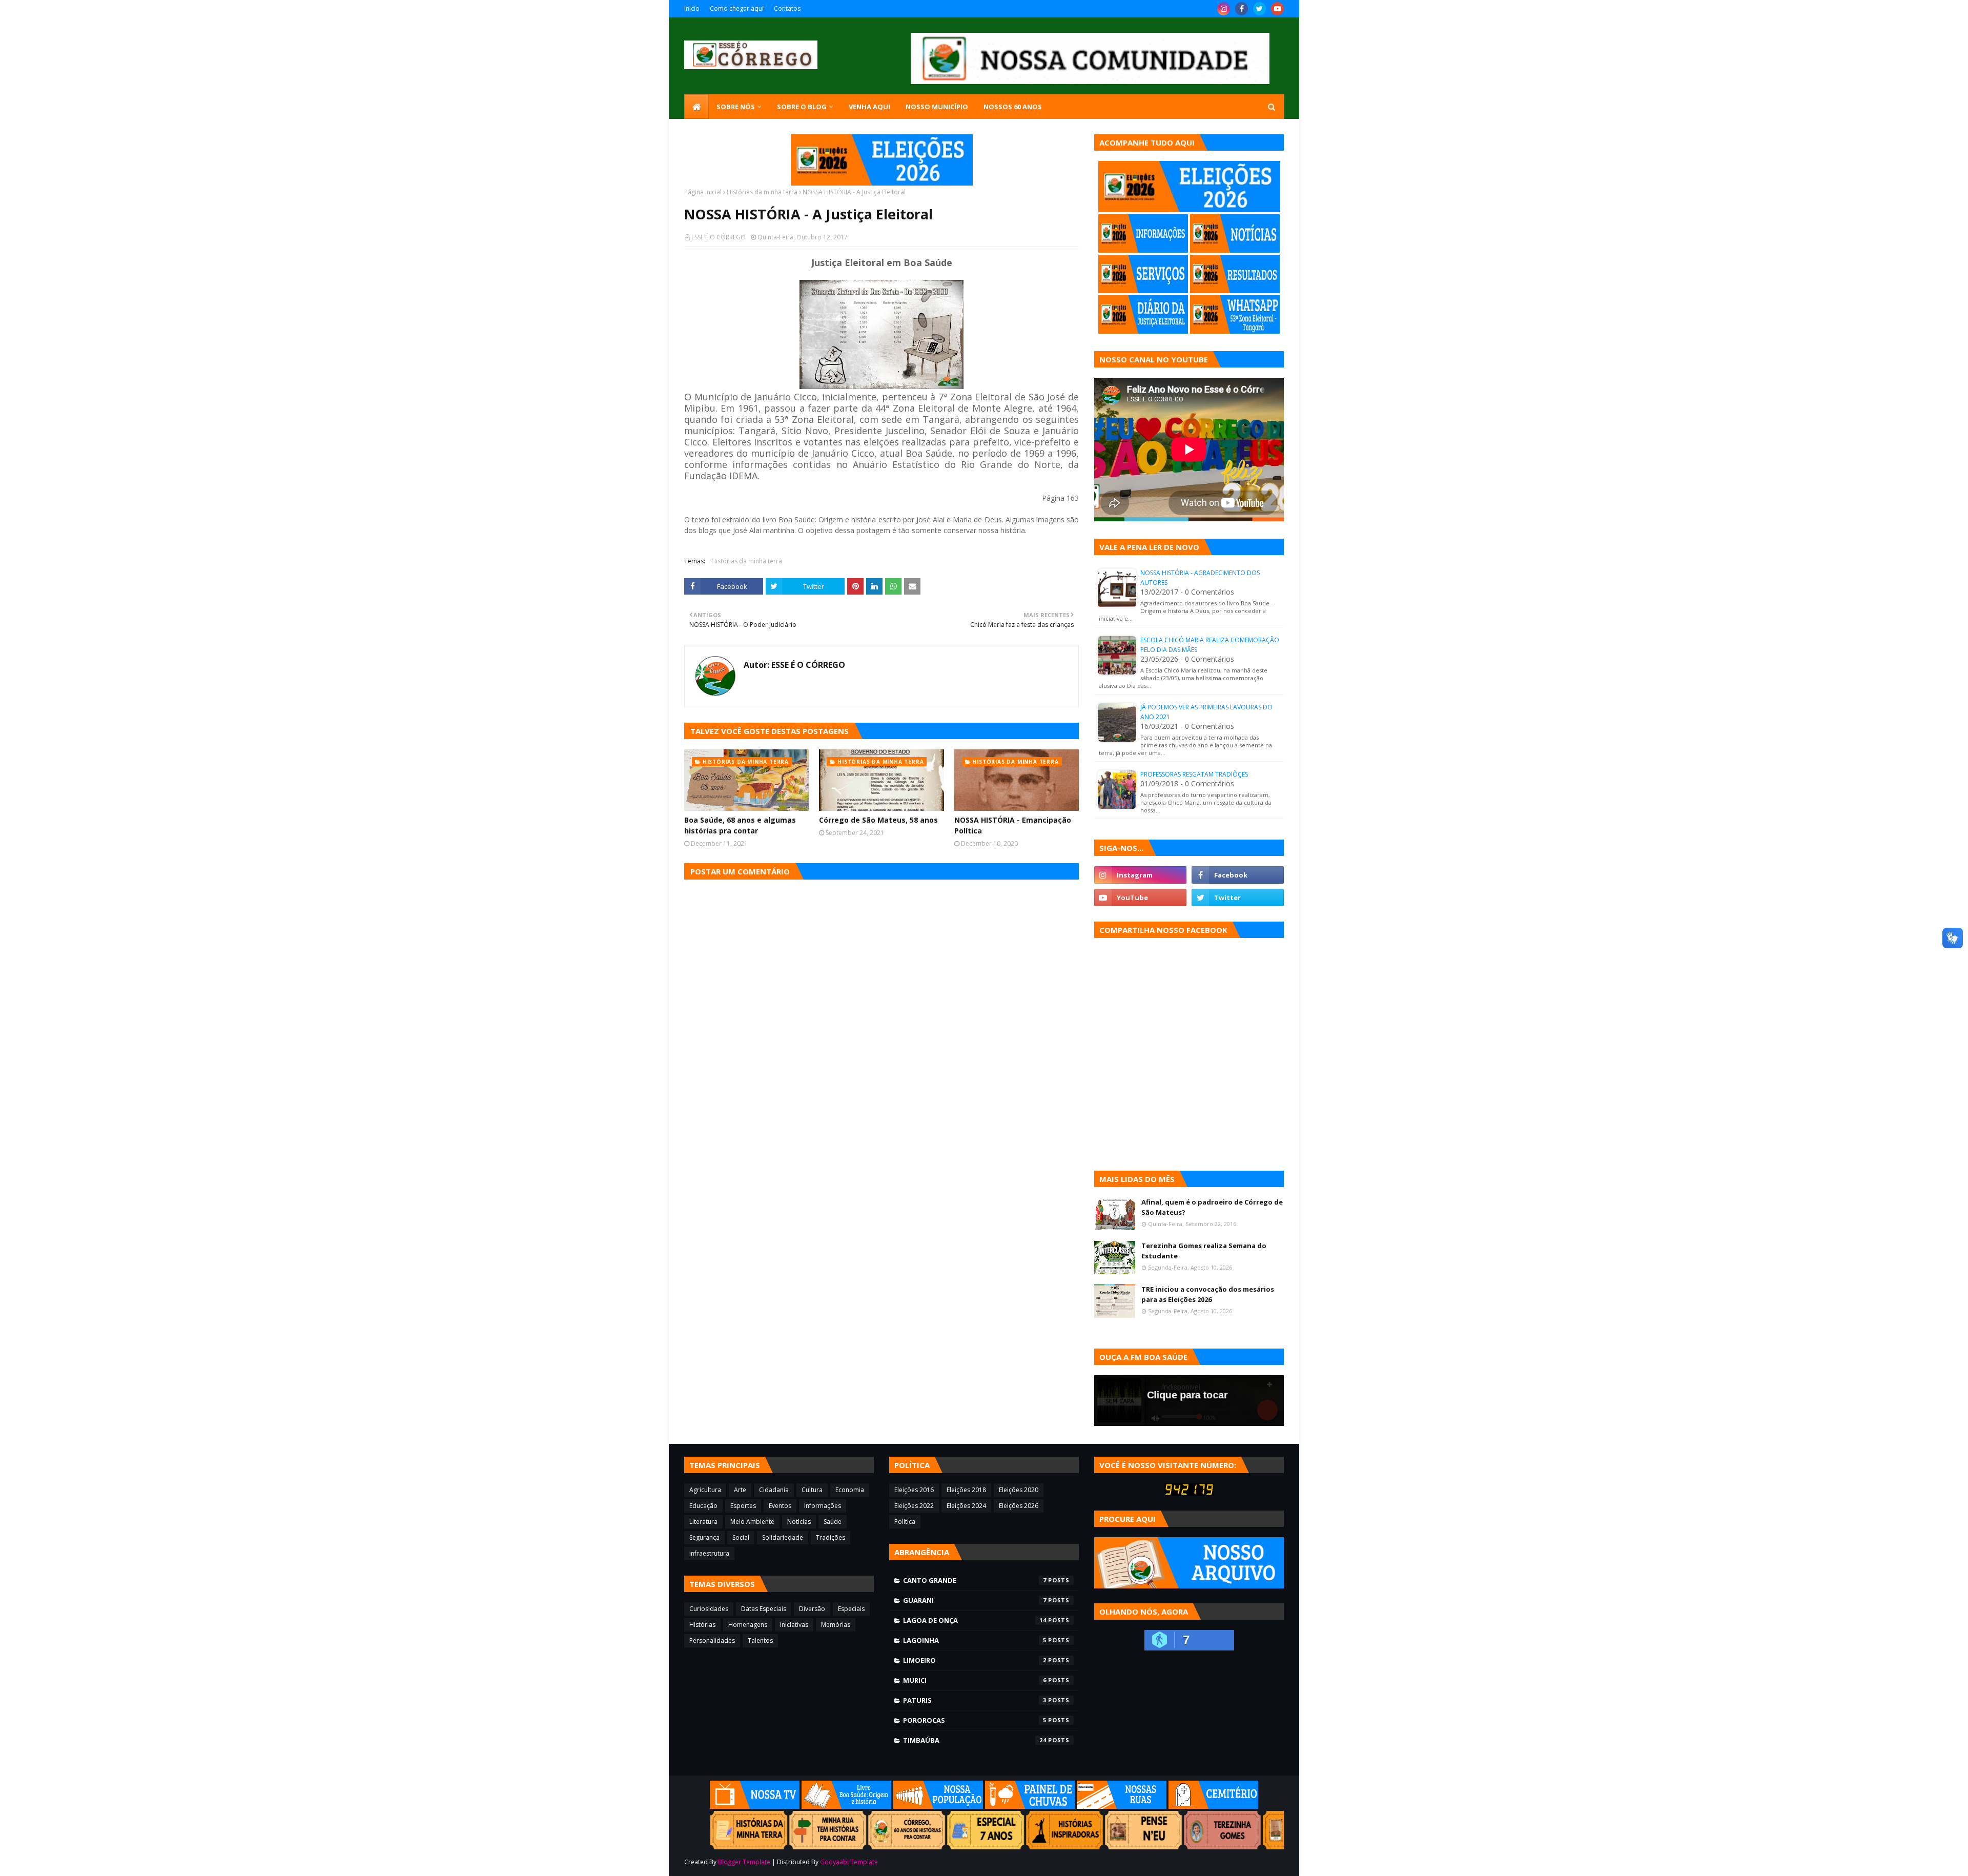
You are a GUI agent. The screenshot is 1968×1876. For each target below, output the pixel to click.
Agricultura (705, 1490)
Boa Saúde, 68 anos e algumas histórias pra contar (740, 825)
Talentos (760, 1640)
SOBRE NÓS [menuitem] (736, 107)
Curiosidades (709, 1609)
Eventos (780, 1506)
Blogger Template (744, 1862)
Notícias (799, 1522)
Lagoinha (975, 1640)
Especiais (851, 1609)
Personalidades (712, 1640)
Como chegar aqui (737, 8)
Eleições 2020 (1019, 1490)
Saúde (833, 1522)
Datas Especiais (764, 1609)
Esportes (743, 1506)
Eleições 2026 (1019, 1506)
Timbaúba (975, 1740)
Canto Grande (975, 1580)
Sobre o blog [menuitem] (802, 107)
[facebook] (1242, 9)
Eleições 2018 (966, 1490)
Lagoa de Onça (975, 1620)
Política (905, 1522)
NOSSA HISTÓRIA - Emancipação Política (1013, 825)
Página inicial (703, 192)
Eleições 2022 (914, 1506)
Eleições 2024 (966, 1506)
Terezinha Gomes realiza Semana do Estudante (1204, 1251)
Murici (975, 1680)
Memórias (836, 1625)
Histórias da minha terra (762, 192)
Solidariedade (783, 1537)
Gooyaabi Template (849, 1862)
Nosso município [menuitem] (937, 107)
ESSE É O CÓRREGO (719, 237)
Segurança (704, 1537)
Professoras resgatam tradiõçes (1194, 774)
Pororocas (975, 1720)
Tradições (831, 1537)
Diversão (812, 1609)
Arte (740, 1490)
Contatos (787, 8)
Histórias (702, 1625)
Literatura (703, 1522)
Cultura (812, 1490)
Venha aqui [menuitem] (869, 107)
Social (741, 1537)
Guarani (975, 1600)
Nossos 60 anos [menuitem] (1013, 107)
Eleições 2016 (914, 1490)
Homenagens (748, 1625)
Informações (823, 1506)
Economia (850, 1490)
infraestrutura (709, 1553)
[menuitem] (696, 107)
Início (692, 8)
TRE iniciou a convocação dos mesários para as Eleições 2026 (1208, 1294)
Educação (703, 1506)
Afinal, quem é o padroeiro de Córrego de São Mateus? (1212, 1207)
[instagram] (1224, 9)
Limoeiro (975, 1660)
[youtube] (1277, 9)
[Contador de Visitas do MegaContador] (1189, 1493)
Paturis (975, 1700)
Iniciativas (794, 1625)
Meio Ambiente (752, 1522)
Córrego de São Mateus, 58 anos (878, 820)
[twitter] (1259, 9)
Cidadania (774, 1490)
